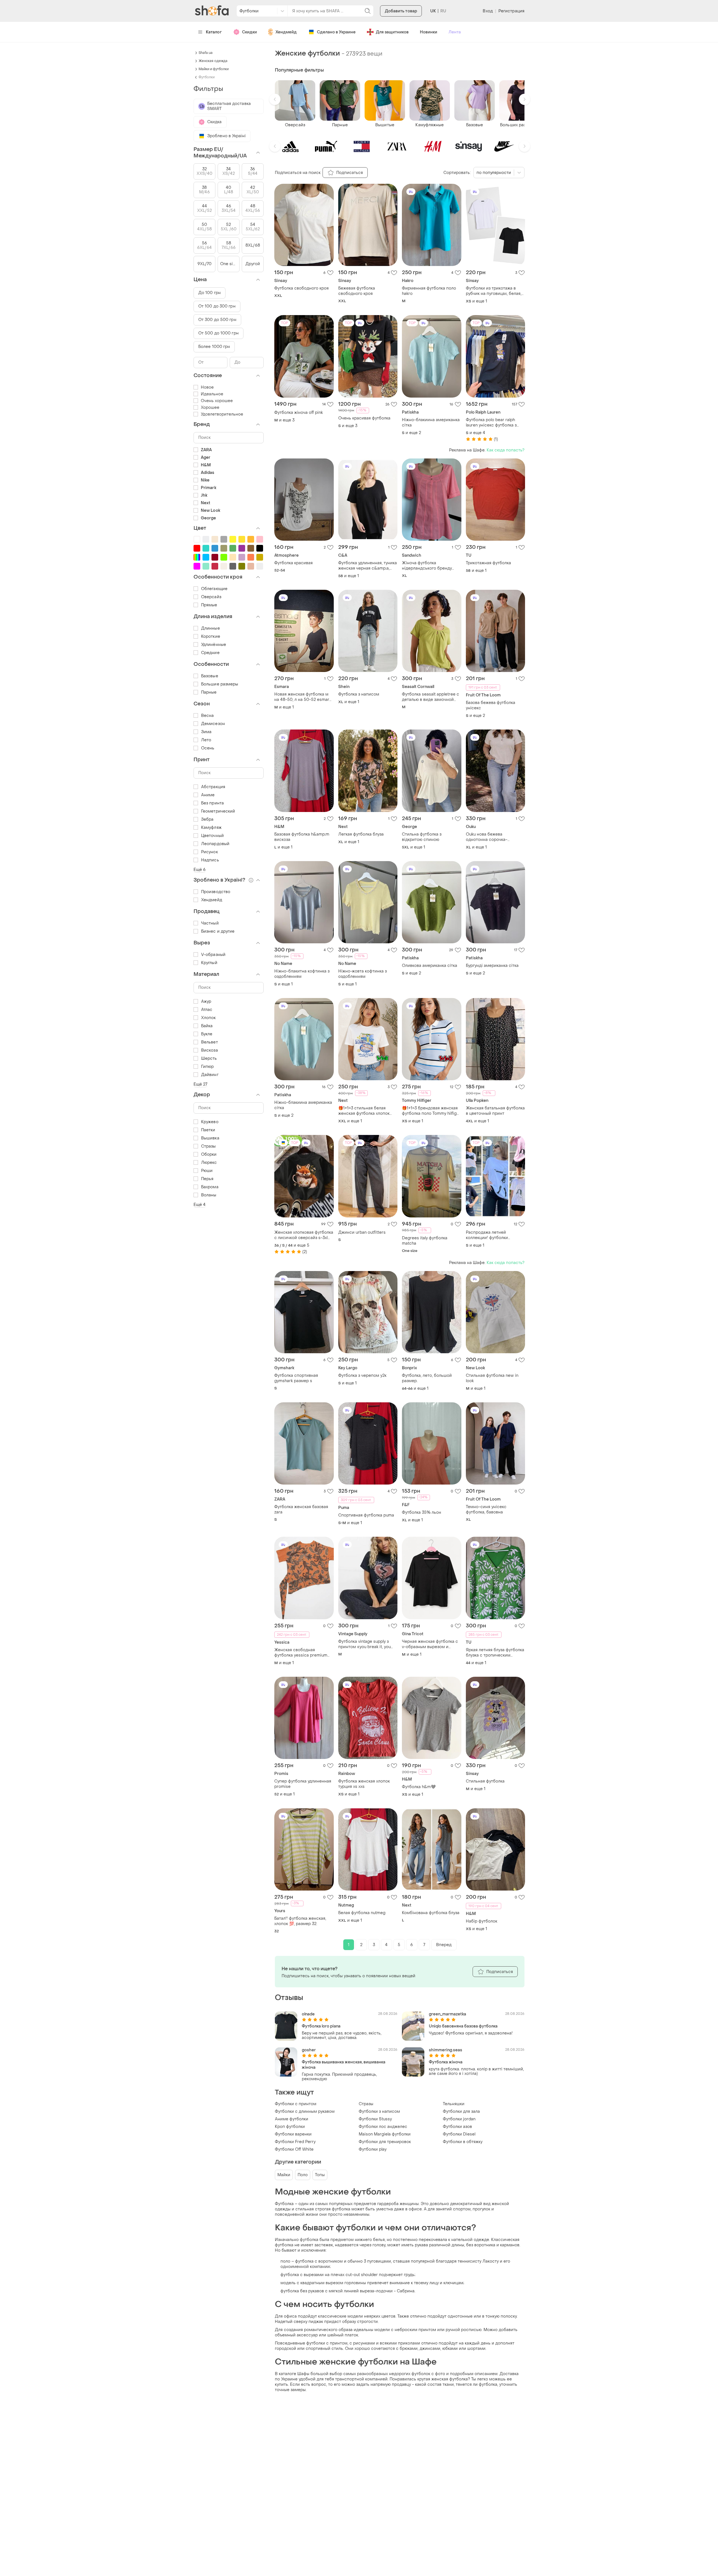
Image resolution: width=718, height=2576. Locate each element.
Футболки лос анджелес (383, 2127)
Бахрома (210, 1187)
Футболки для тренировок (385, 2142)
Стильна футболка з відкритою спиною (422, 837)
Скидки (249, 32)
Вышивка (210, 1138)
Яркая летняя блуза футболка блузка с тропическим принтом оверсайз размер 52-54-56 (495, 1653)
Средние (210, 653)
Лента (455, 32)
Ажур (206, 1002)
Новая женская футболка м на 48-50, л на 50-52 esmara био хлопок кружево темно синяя (303, 697)
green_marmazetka (447, 2014)
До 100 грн (210, 293)
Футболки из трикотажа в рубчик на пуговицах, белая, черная (494, 291)
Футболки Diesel (459, 2134)
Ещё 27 (201, 1084)
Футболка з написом (359, 694)
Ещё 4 (200, 1205)
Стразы (366, 2104)
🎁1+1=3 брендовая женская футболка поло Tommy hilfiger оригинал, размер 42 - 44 (431, 1111)
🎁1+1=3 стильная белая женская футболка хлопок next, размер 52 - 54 (364, 1111)
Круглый (209, 963)
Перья (207, 1179)
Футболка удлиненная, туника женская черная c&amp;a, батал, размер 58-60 (368, 566)
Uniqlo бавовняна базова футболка (463, 2026)
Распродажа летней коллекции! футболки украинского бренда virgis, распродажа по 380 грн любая (493, 1235)
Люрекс (209, 1163)
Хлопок (209, 1018)
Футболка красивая (294, 563)
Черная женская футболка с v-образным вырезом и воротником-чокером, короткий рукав (430, 1644)
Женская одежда (213, 61)
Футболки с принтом (296, 2104)
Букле (207, 1034)
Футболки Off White (294, 2149)
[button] (275, 99)
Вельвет (210, 1042)
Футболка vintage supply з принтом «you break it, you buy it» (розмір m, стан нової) (367, 1644)
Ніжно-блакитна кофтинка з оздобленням (302, 974)
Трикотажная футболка (488, 563)
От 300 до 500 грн (217, 320)
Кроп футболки (290, 2127)
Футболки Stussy (375, 2119)
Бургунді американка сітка (492, 966)
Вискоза (210, 1050)
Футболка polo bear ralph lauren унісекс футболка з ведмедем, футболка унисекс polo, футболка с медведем (495, 423)
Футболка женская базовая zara (301, 1510)
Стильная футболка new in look (492, 1378)
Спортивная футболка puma (366, 1515)
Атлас (207, 1010)
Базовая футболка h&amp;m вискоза (302, 837)
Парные (209, 692)
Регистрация (511, 11)
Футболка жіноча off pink (299, 413)
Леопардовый (215, 844)
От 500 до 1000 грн (218, 333)
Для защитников (392, 32)
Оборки (209, 1154)
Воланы (209, 1195)
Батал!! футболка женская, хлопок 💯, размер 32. (300, 1921)
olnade (308, 2014)
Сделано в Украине (336, 32)
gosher (309, 2050)
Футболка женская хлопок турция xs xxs (364, 1784)
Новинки (429, 32)
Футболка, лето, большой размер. (427, 1378)
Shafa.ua (206, 53)
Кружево (210, 1122)
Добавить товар (401, 11)
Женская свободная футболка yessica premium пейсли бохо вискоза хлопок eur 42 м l (303, 1653)
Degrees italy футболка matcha (425, 1241)
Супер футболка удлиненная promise (303, 1784)
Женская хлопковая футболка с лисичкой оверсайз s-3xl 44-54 (304, 1235)
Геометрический (218, 811)
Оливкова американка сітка (430, 966)
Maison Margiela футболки (385, 2134)
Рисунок (210, 852)
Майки (284, 2175)
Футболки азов (457, 2127)
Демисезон (213, 724)
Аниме (208, 795)
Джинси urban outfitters (362, 1232)
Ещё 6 (200, 870)
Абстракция (213, 787)
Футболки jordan (459, 2119)
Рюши (207, 1171)
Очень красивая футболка (364, 418)
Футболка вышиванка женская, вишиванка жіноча (344, 2065)
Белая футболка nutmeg (362, 1913)
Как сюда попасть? (506, 450)
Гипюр (208, 1067)
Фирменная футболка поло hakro (429, 291)
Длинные (210, 628)
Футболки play (373, 2149)
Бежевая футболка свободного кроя (357, 291)
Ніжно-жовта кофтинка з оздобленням (363, 974)
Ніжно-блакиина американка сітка (431, 423)
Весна (208, 716)
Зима (206, 732)
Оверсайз (211, 597)
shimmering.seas (446, 2050)
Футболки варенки (293, 2134)
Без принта (212, 803)
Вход (488, 11)
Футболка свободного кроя (302, 288)
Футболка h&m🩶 (419, 1787)
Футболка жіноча (446, 2062)
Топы (320, 2175)
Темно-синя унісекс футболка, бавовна (486, 1510)
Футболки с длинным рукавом (305, 2112)
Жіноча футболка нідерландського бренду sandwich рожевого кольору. (430, 566)
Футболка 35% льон (422, 1512)
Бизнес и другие (218, 931)
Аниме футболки (292, 2119)
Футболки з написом (379, 2112)
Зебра (207, 819)
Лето (206, 740)
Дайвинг (210, 1075)
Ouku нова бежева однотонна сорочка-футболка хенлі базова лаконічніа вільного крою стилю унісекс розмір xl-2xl (493, 837)
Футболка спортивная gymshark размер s (296, 1378)
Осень (208, 748)
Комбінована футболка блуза (431, 1913)
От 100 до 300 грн (217, 306)
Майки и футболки (214, 69)
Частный (210, 923)
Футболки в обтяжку (463, 2142)
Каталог (214, 32)
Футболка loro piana (321, 2026)
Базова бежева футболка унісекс (491, 705)
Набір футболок (482, 1921)
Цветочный (212, 836)
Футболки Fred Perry (295, 2142)
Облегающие (214, 589)
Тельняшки (454, 2104)
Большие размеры (220, 684)
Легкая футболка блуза (361, 834)
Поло (303, 2175)
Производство (216, 892)
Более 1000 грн (214, 347)
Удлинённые (214, 645)
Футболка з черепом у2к (362, 1376)
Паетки (208, 1130)
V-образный (213, 955)
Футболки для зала (461, 2112)
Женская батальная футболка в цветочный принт (495, 1111)
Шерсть (209, 1058)
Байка (207, 1026)
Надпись (210, 860)
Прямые (209, 605)
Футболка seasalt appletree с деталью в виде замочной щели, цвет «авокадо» (431, 697)
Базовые (210, 676)
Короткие (211, 636)
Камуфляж (211, 828)
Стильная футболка (485, 1781)
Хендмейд (286, 32)
